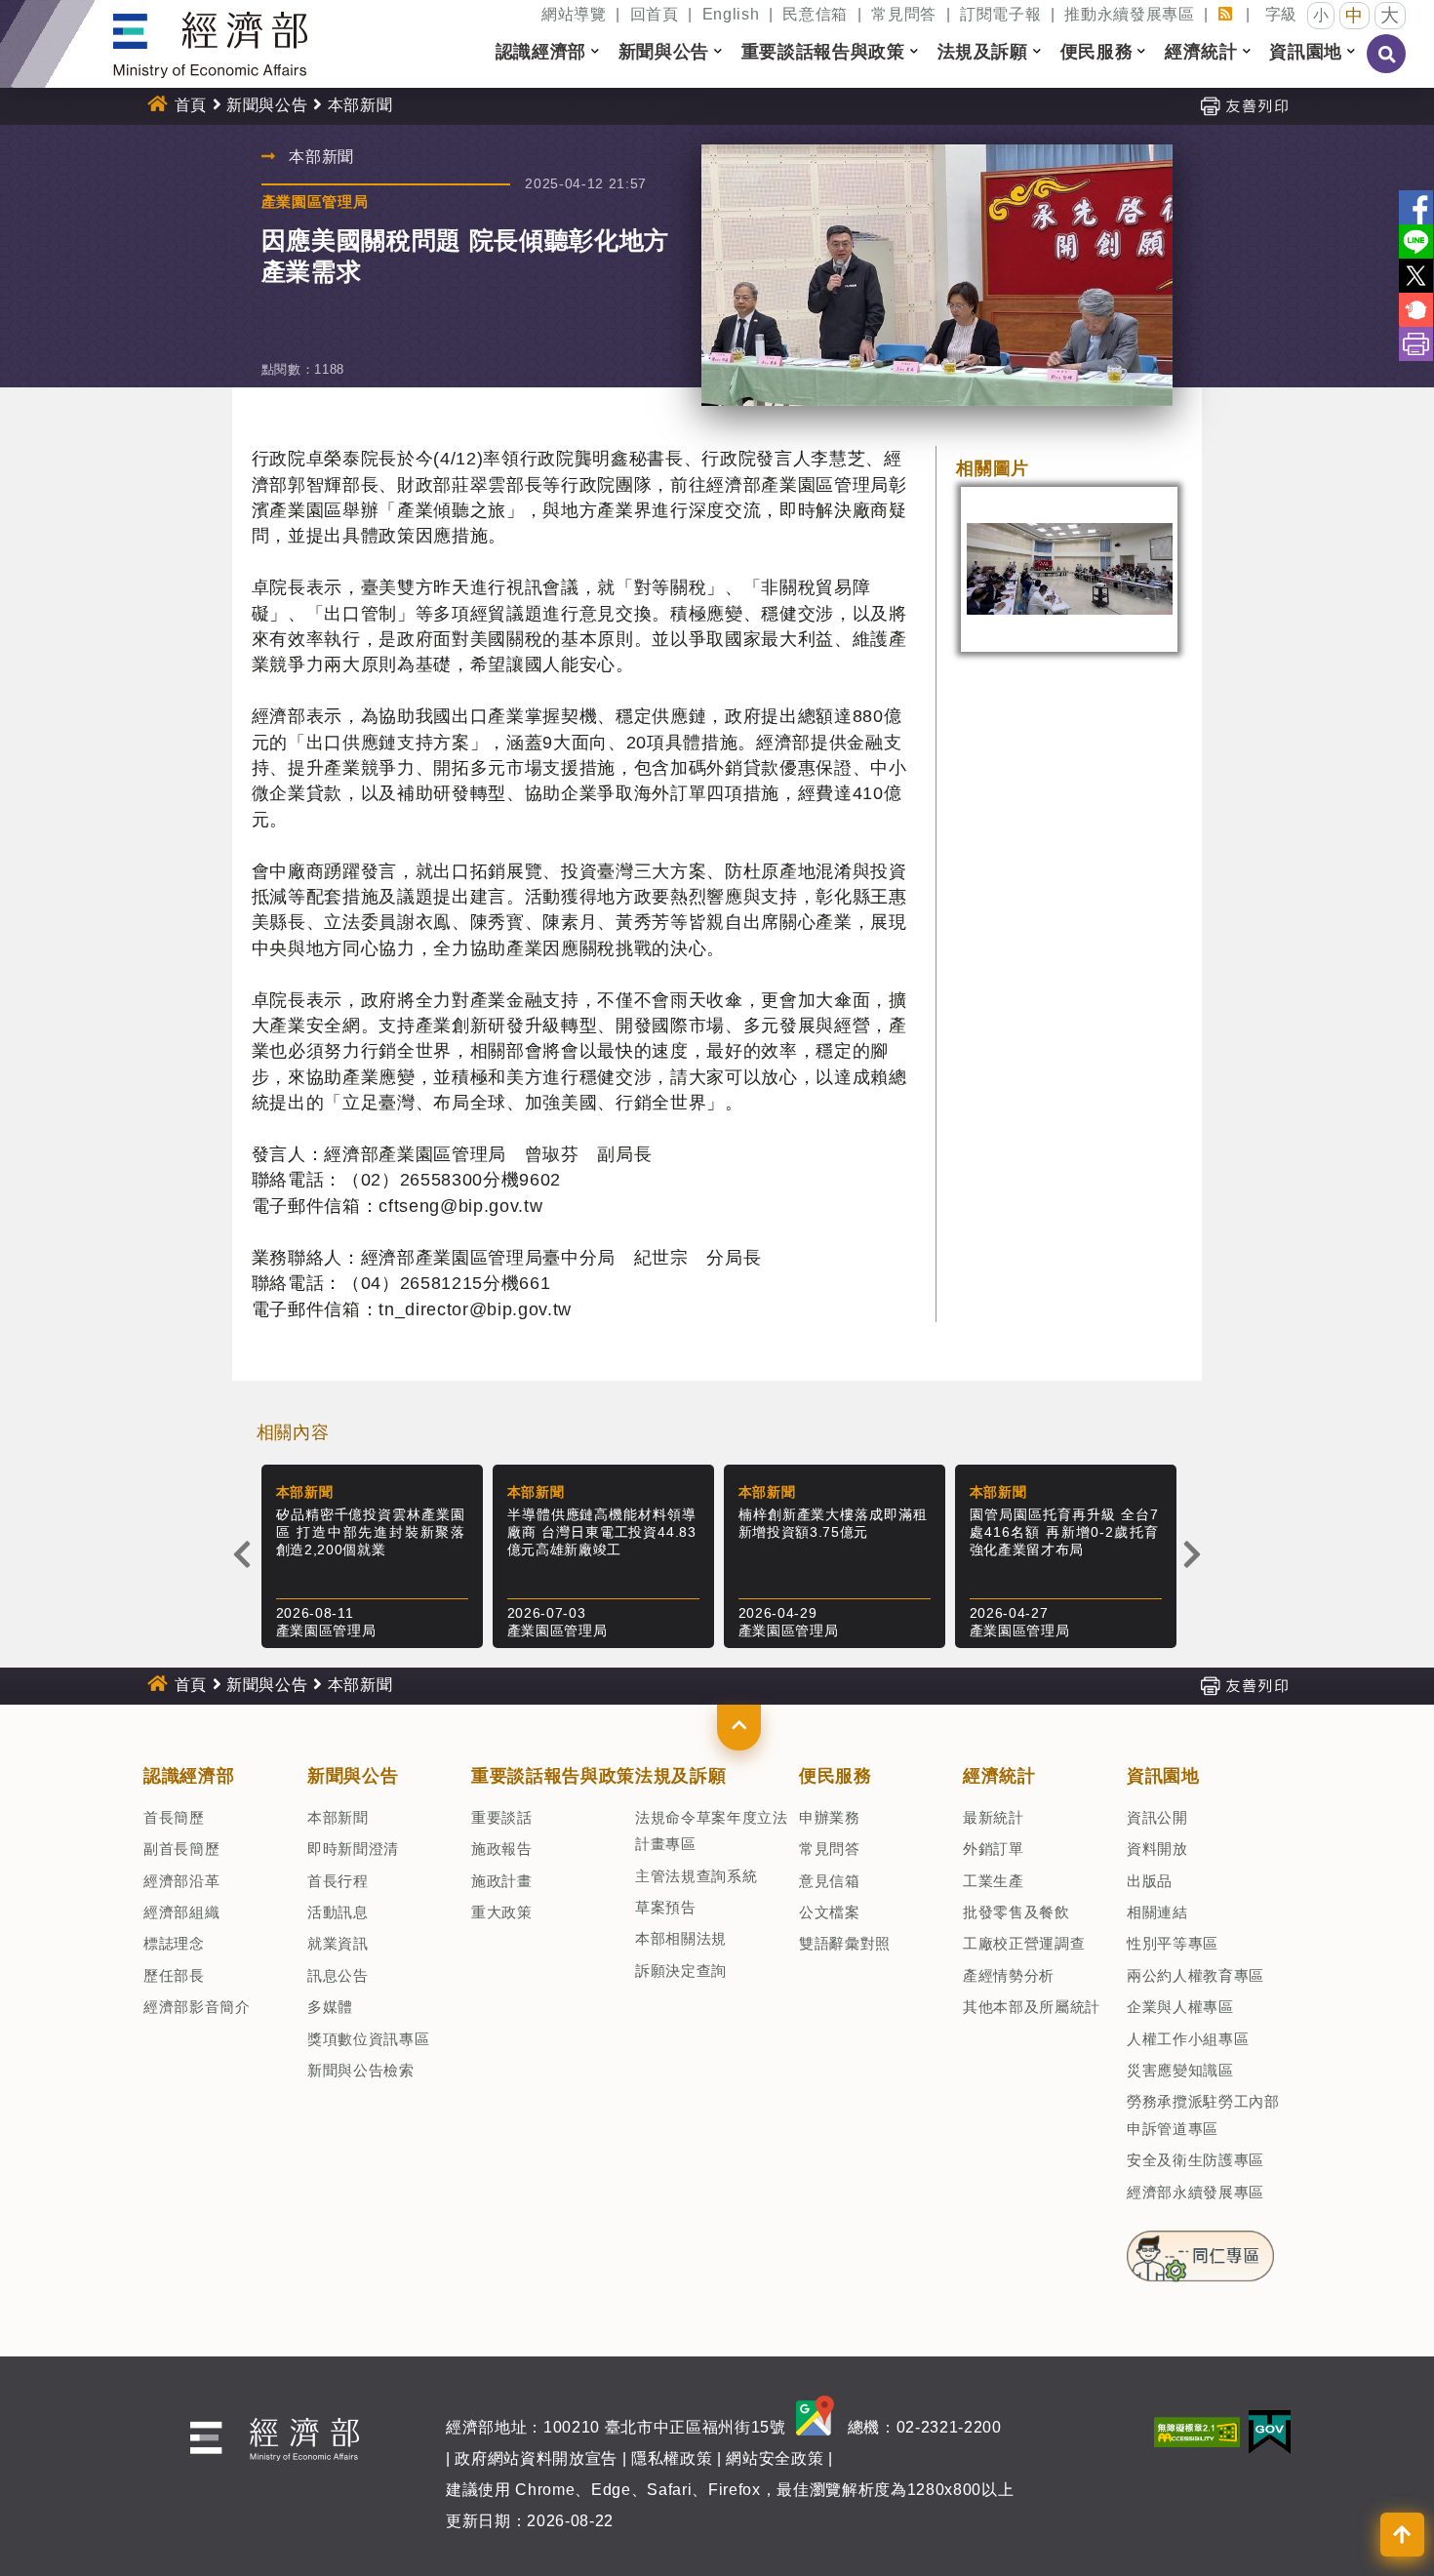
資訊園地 (1163, 1776)
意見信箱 (830, 1881)
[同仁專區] (1200, 2250)
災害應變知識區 (1180, 2070)
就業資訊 (338, 1943)
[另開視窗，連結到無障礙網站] (1197, 2431)
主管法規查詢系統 (696, 1876)
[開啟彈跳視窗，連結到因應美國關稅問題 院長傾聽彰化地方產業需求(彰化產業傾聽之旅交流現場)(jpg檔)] (1069, 569)
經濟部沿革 (181, 1881)
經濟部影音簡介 (197, 2007)
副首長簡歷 (181, 1849)
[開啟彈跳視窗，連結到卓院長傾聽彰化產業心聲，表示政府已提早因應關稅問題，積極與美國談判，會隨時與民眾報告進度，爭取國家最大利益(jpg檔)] (937, 275)
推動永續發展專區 (1129, 14)
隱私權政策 (672, 2458)
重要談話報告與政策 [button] (823, 52)
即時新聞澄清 (353, 1849)
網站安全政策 (775, 2458)
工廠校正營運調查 (1024, 1943)
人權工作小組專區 (1188, 2039)
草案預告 (666, 1907)
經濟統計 (999, 1776)
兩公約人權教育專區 (1195, 1975)
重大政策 (502, 1912)
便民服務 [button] (1097, 52)
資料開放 (1157, 1849)
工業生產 (994, 1881)
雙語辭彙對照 (845, 1943)
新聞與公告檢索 (361, 2070)
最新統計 (994, 1817)
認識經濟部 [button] (541, 52)
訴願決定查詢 (681, 1971)
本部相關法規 (681, 1938)
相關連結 (1157, 1912)
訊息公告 (338, 1975)
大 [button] (1390, 15)
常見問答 (904, 14)
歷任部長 (174, 1975)
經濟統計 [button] (1201, 52)
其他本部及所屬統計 (1032, 2007)
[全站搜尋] (1387, 67)
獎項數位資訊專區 (368, 2039)
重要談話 (502, 1817)
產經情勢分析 (1009, 1975)
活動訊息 (338, 1912)
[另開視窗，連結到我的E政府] (1270, 2431)
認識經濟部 (189, 1776)
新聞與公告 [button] (664, 52)
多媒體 (330, 2007)
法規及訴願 (680, 1776)
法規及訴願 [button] (983, 52)
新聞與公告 (267, 105)
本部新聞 (338, 1817)
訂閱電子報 (1000, 14)
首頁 (191, 105)
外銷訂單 (994, 1849)
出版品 (1150, 1881)
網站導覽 (574, 14)
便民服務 (836, 1776)
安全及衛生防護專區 (1195, 2160)
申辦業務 (830, 1817)
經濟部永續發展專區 (1195, 2192)
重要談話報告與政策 (553, 1776)
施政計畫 (502, 1881)
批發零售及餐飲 (1016, 1912)
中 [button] (1354, 16)
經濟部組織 (181, 1912)
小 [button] (1321, 15)
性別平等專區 (1173, 1943)
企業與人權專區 (1180, 2007)
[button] (739, 1727)
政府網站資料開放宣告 (536, 2458)
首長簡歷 (174, 1817)
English (731, 14)
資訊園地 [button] (1306, 52)
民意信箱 (815, 14)
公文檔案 (830, 1912)
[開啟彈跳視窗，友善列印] (1244, 105)
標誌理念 (174, 1943)
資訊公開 (1157, 1817)
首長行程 (338, 1881)
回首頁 (655, 14)
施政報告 (502, 1849)
